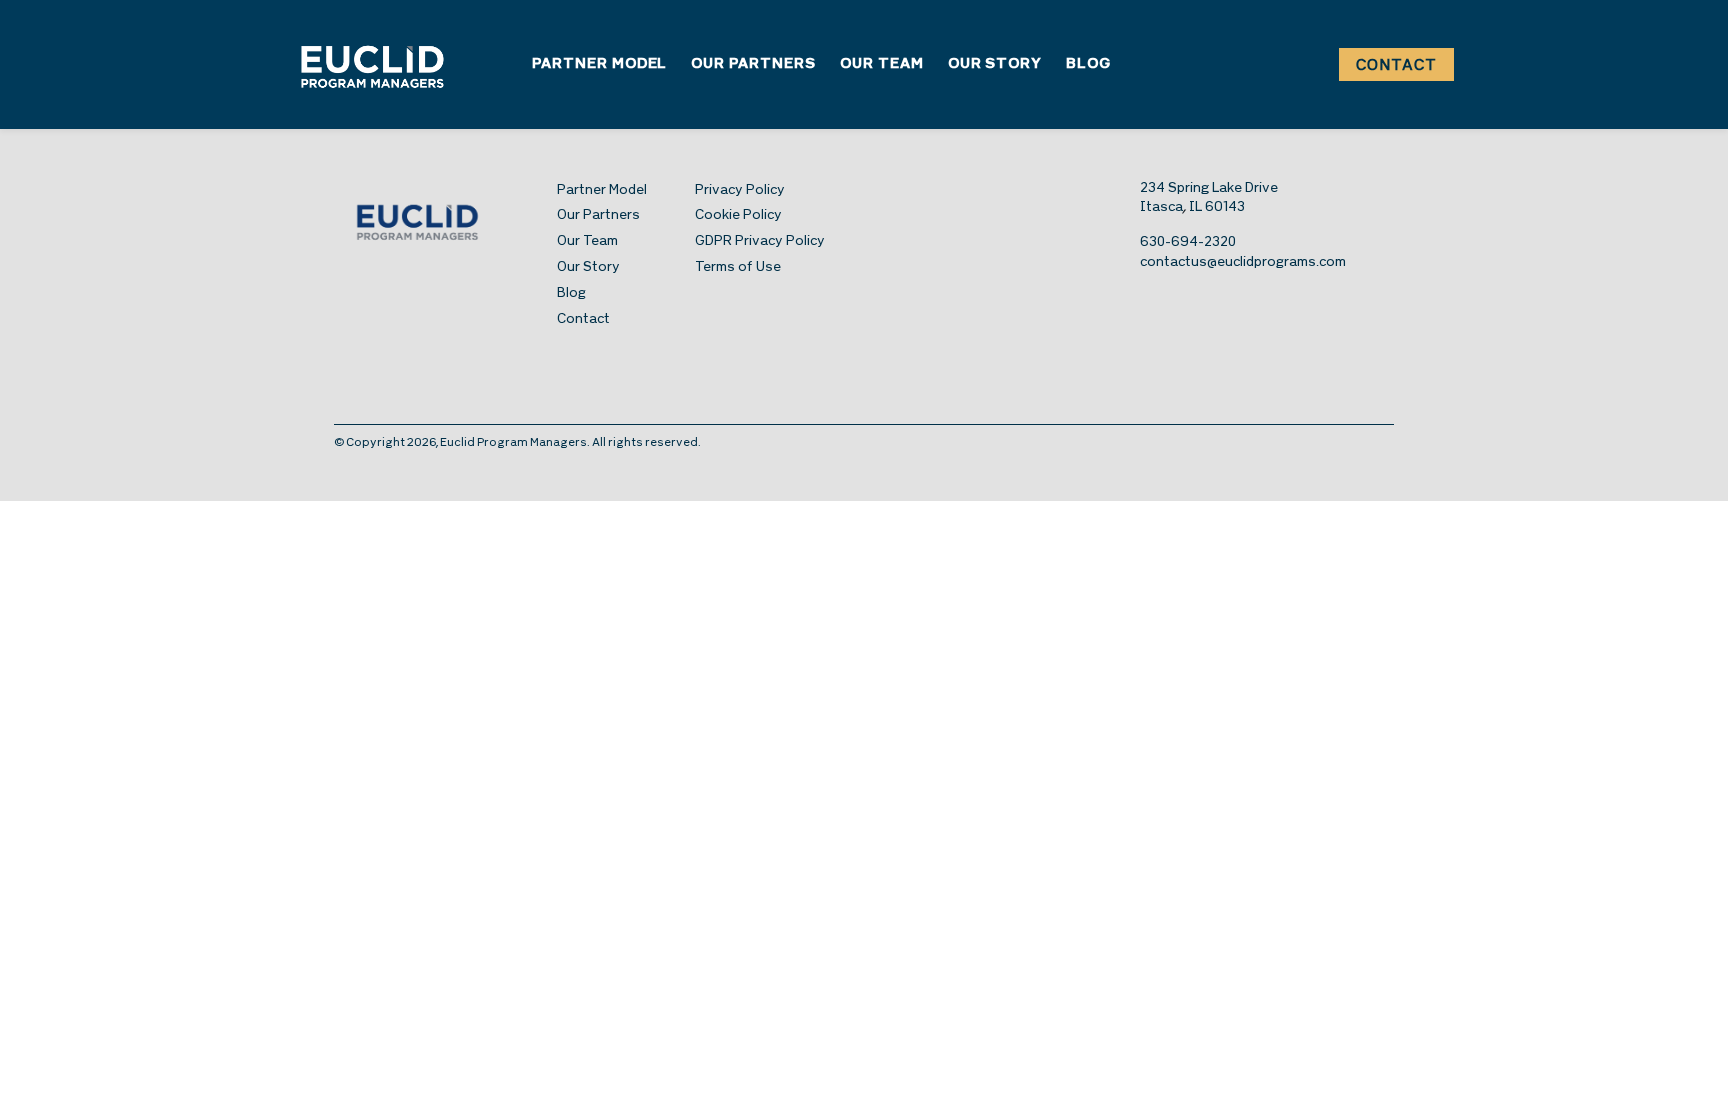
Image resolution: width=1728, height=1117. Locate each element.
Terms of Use (738, 267)
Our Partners (753, 64)
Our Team (882, 64)
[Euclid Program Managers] (372, 64)
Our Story (995, 64)
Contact (1396, 66)
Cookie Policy (738, 215)
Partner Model (599, 64)
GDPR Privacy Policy (760, 241)
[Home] (445, 221)
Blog (1088, 64)
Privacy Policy (740, 190)
